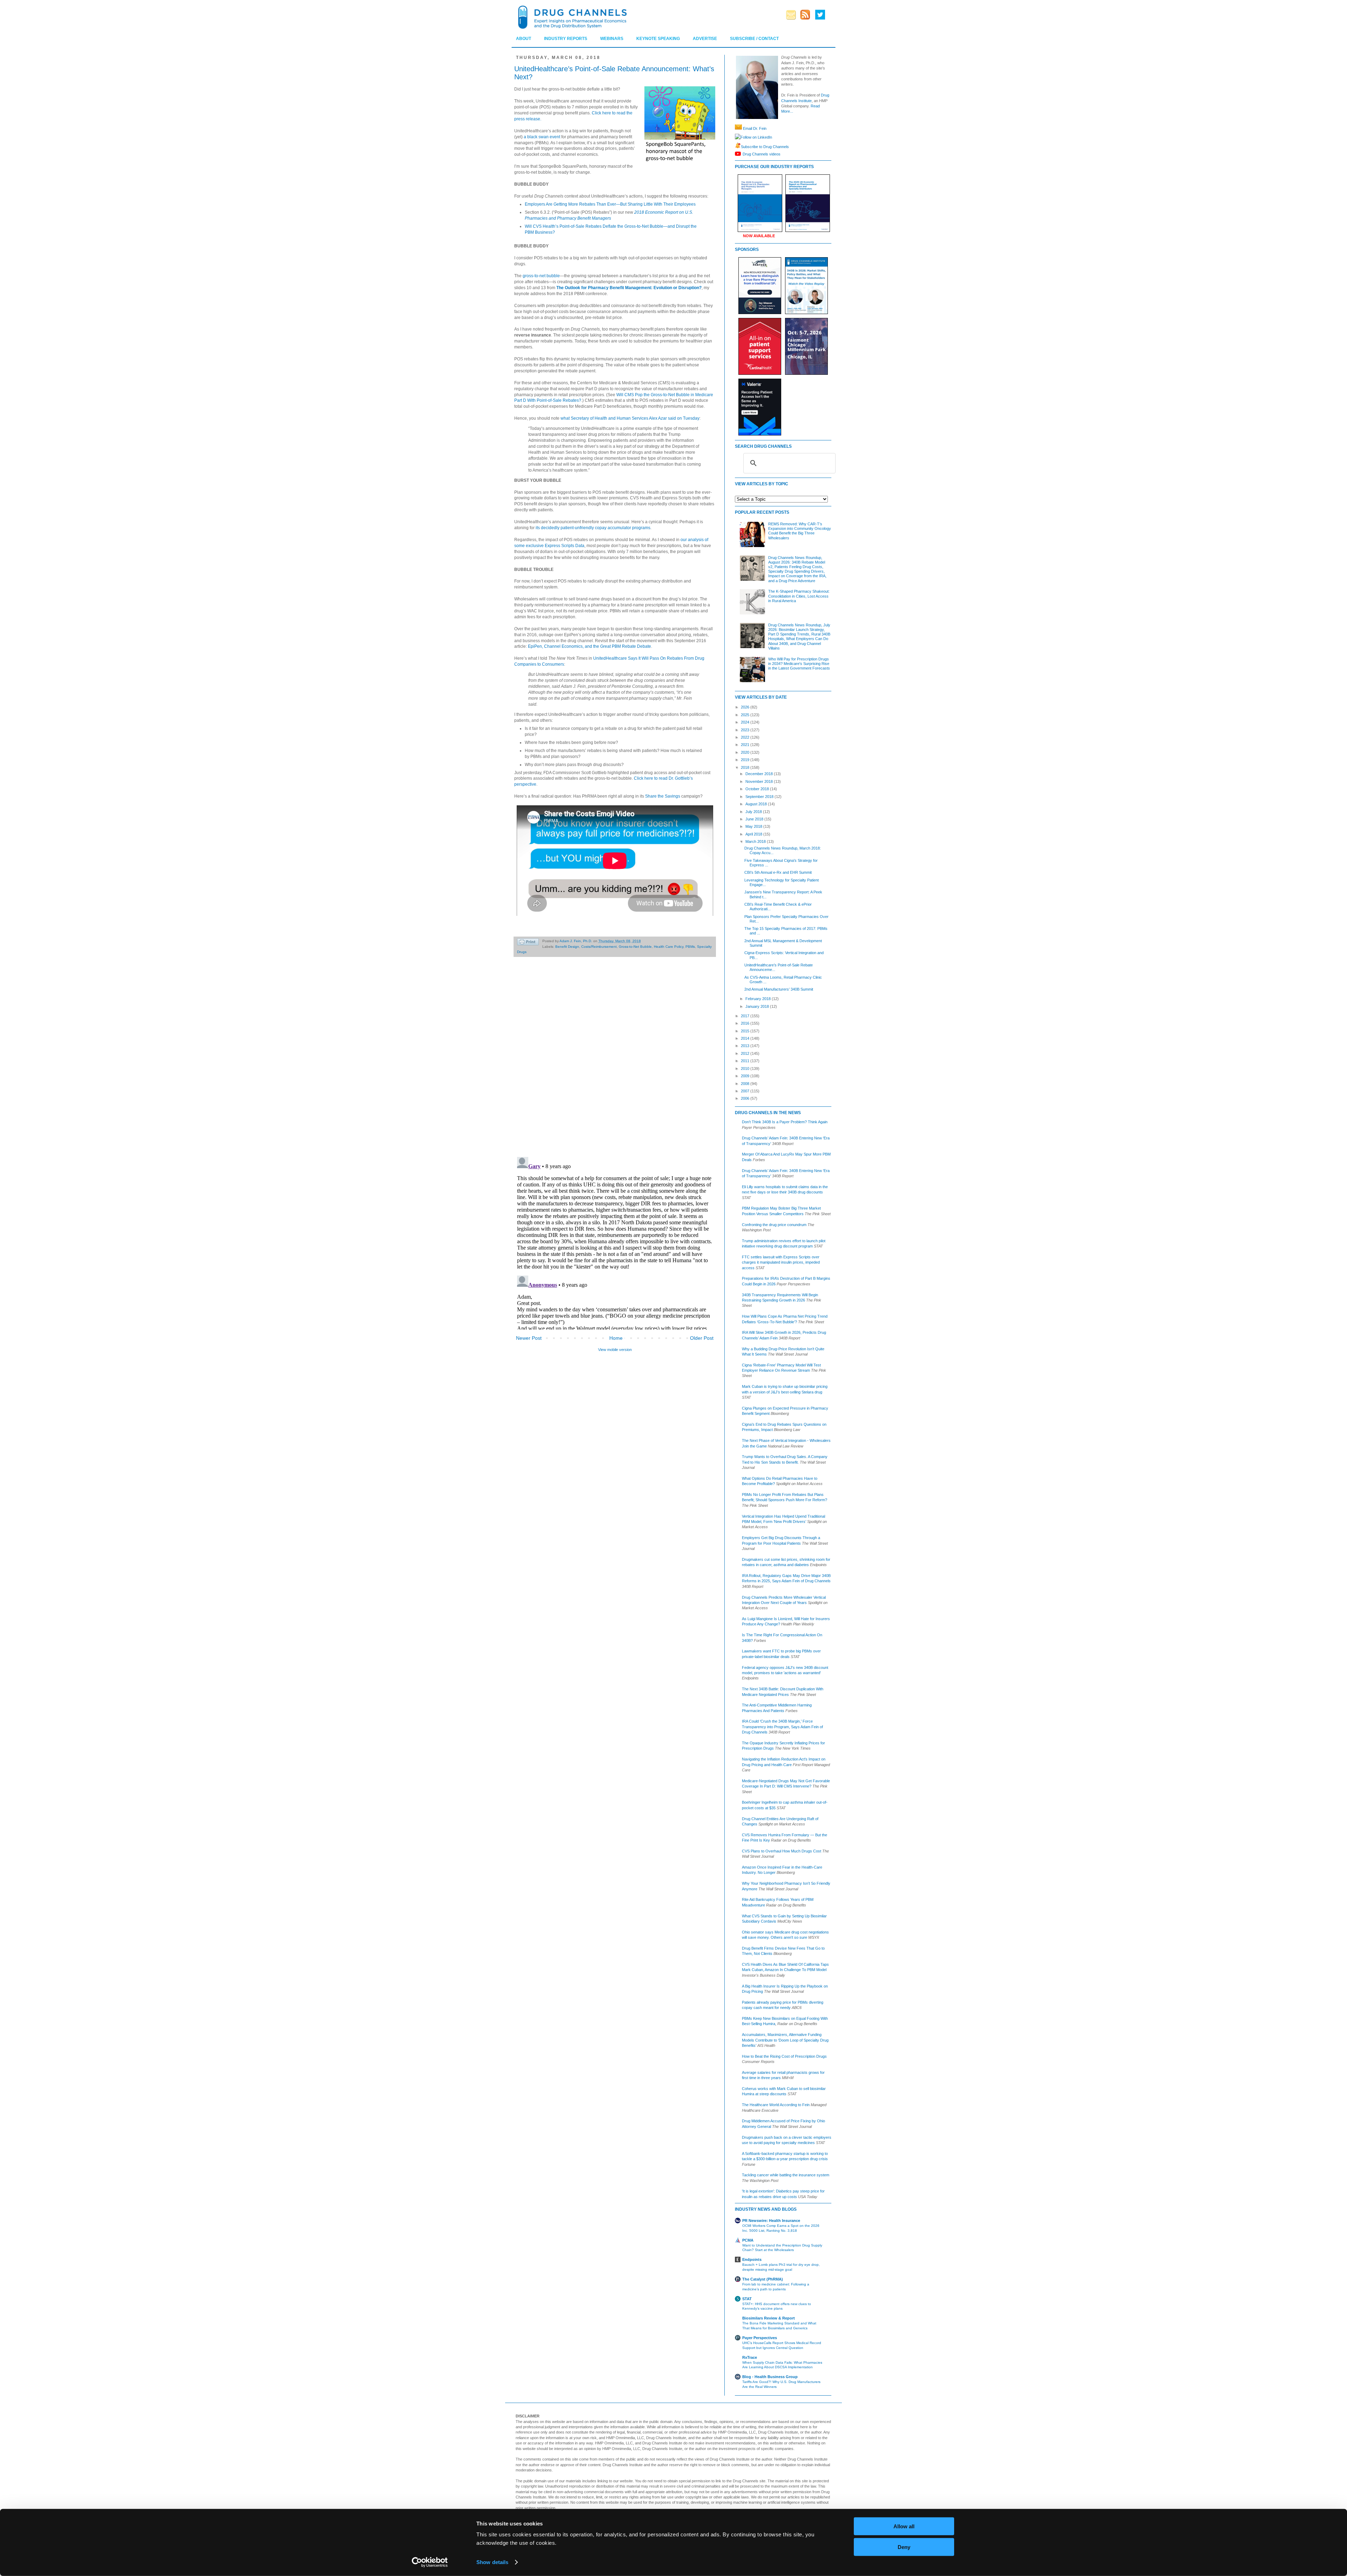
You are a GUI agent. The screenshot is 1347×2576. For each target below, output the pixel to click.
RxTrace (750, 2357)
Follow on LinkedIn (756, 137)
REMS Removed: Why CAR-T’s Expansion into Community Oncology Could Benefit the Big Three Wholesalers (800, 531)
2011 (746, 1061)
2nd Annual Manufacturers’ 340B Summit (779, 989)
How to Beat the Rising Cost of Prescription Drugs (784, 2056)
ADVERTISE (705, 39)
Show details (492, 2562)
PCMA (748, 2240)
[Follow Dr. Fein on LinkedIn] (738, 137)
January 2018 (758, 1006)
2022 (746, 737)
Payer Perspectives (760, 2338)
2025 (746, 715)
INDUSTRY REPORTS (566, 39)
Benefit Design (567, 947)
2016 (746, 1023)
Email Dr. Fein (755, 128)
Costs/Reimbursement (599, 947)
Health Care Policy (669, 947)
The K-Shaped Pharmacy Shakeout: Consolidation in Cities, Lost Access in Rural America (799, 596)
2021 (746, 745)
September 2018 (760, 797)
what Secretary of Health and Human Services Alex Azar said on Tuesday (630, 418)
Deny (904, 2547)
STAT (747, 2299)
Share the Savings (663, 796)
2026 (746, 707)
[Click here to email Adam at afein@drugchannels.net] (738, 128)
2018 (746, 767)
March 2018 (756, 841)
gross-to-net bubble (541, 276)
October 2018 (758, 789)
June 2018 (755, 819)
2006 (746, 1098)
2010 (746, 1069)
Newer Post (529, 1338)
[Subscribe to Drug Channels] (738, 146)
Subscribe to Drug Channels (765, 146)
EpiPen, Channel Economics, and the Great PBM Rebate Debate (589, 646)
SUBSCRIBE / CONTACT (754, 39)
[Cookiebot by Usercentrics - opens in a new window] (430, 2562)
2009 (746, 1076)
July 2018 (754, 812)
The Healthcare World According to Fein (776, 2105)
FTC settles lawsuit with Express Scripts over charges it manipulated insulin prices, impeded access (781, 1262)
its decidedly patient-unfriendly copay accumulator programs (593, 528)
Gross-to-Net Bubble (635, 947)
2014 (746, 1038)
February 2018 (759, 999)
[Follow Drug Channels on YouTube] (739, 154)
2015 (746, 1031)
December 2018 (760, 774)
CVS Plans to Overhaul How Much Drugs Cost (782, 1851)
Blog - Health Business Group (770, 2377)
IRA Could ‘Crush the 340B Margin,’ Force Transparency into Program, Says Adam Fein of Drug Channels (782, 1727)
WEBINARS (612, 39)
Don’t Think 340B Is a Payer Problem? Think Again (785, 1122)
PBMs (690, 947)
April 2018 (754, 834)
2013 (746, 1046)
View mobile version (615, 1350)
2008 (746, 1084)
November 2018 (760, 781)
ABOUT (524, 39)
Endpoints (752, 2259)
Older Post (702, 1338)
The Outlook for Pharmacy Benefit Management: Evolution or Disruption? (629, 288)
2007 (746, 1091)
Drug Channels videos (762, 154)
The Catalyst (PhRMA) (763, 2279)
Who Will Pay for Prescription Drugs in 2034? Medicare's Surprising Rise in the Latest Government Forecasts (799, 664)
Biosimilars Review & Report (769, 2318)
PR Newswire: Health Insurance (771, 2221)
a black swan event (542, 137)
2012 (746, 1053)
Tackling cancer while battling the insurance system (786, 2175)
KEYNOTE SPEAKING (658, 39)
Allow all (904, 2526)
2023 (746, 730)
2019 (746, 760)
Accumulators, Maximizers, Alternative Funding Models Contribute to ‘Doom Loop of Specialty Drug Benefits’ (785, 2040)
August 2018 (757, 804)
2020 (746, 752)
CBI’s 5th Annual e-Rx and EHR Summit (778, 872)
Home (616, 1338)
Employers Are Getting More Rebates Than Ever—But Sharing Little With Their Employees (610, 204)
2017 (746, 1016)
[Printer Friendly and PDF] (528, 943)
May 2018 (754, 826)
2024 (746, 722)
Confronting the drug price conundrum (774, 1225)
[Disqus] (615, 1060)
